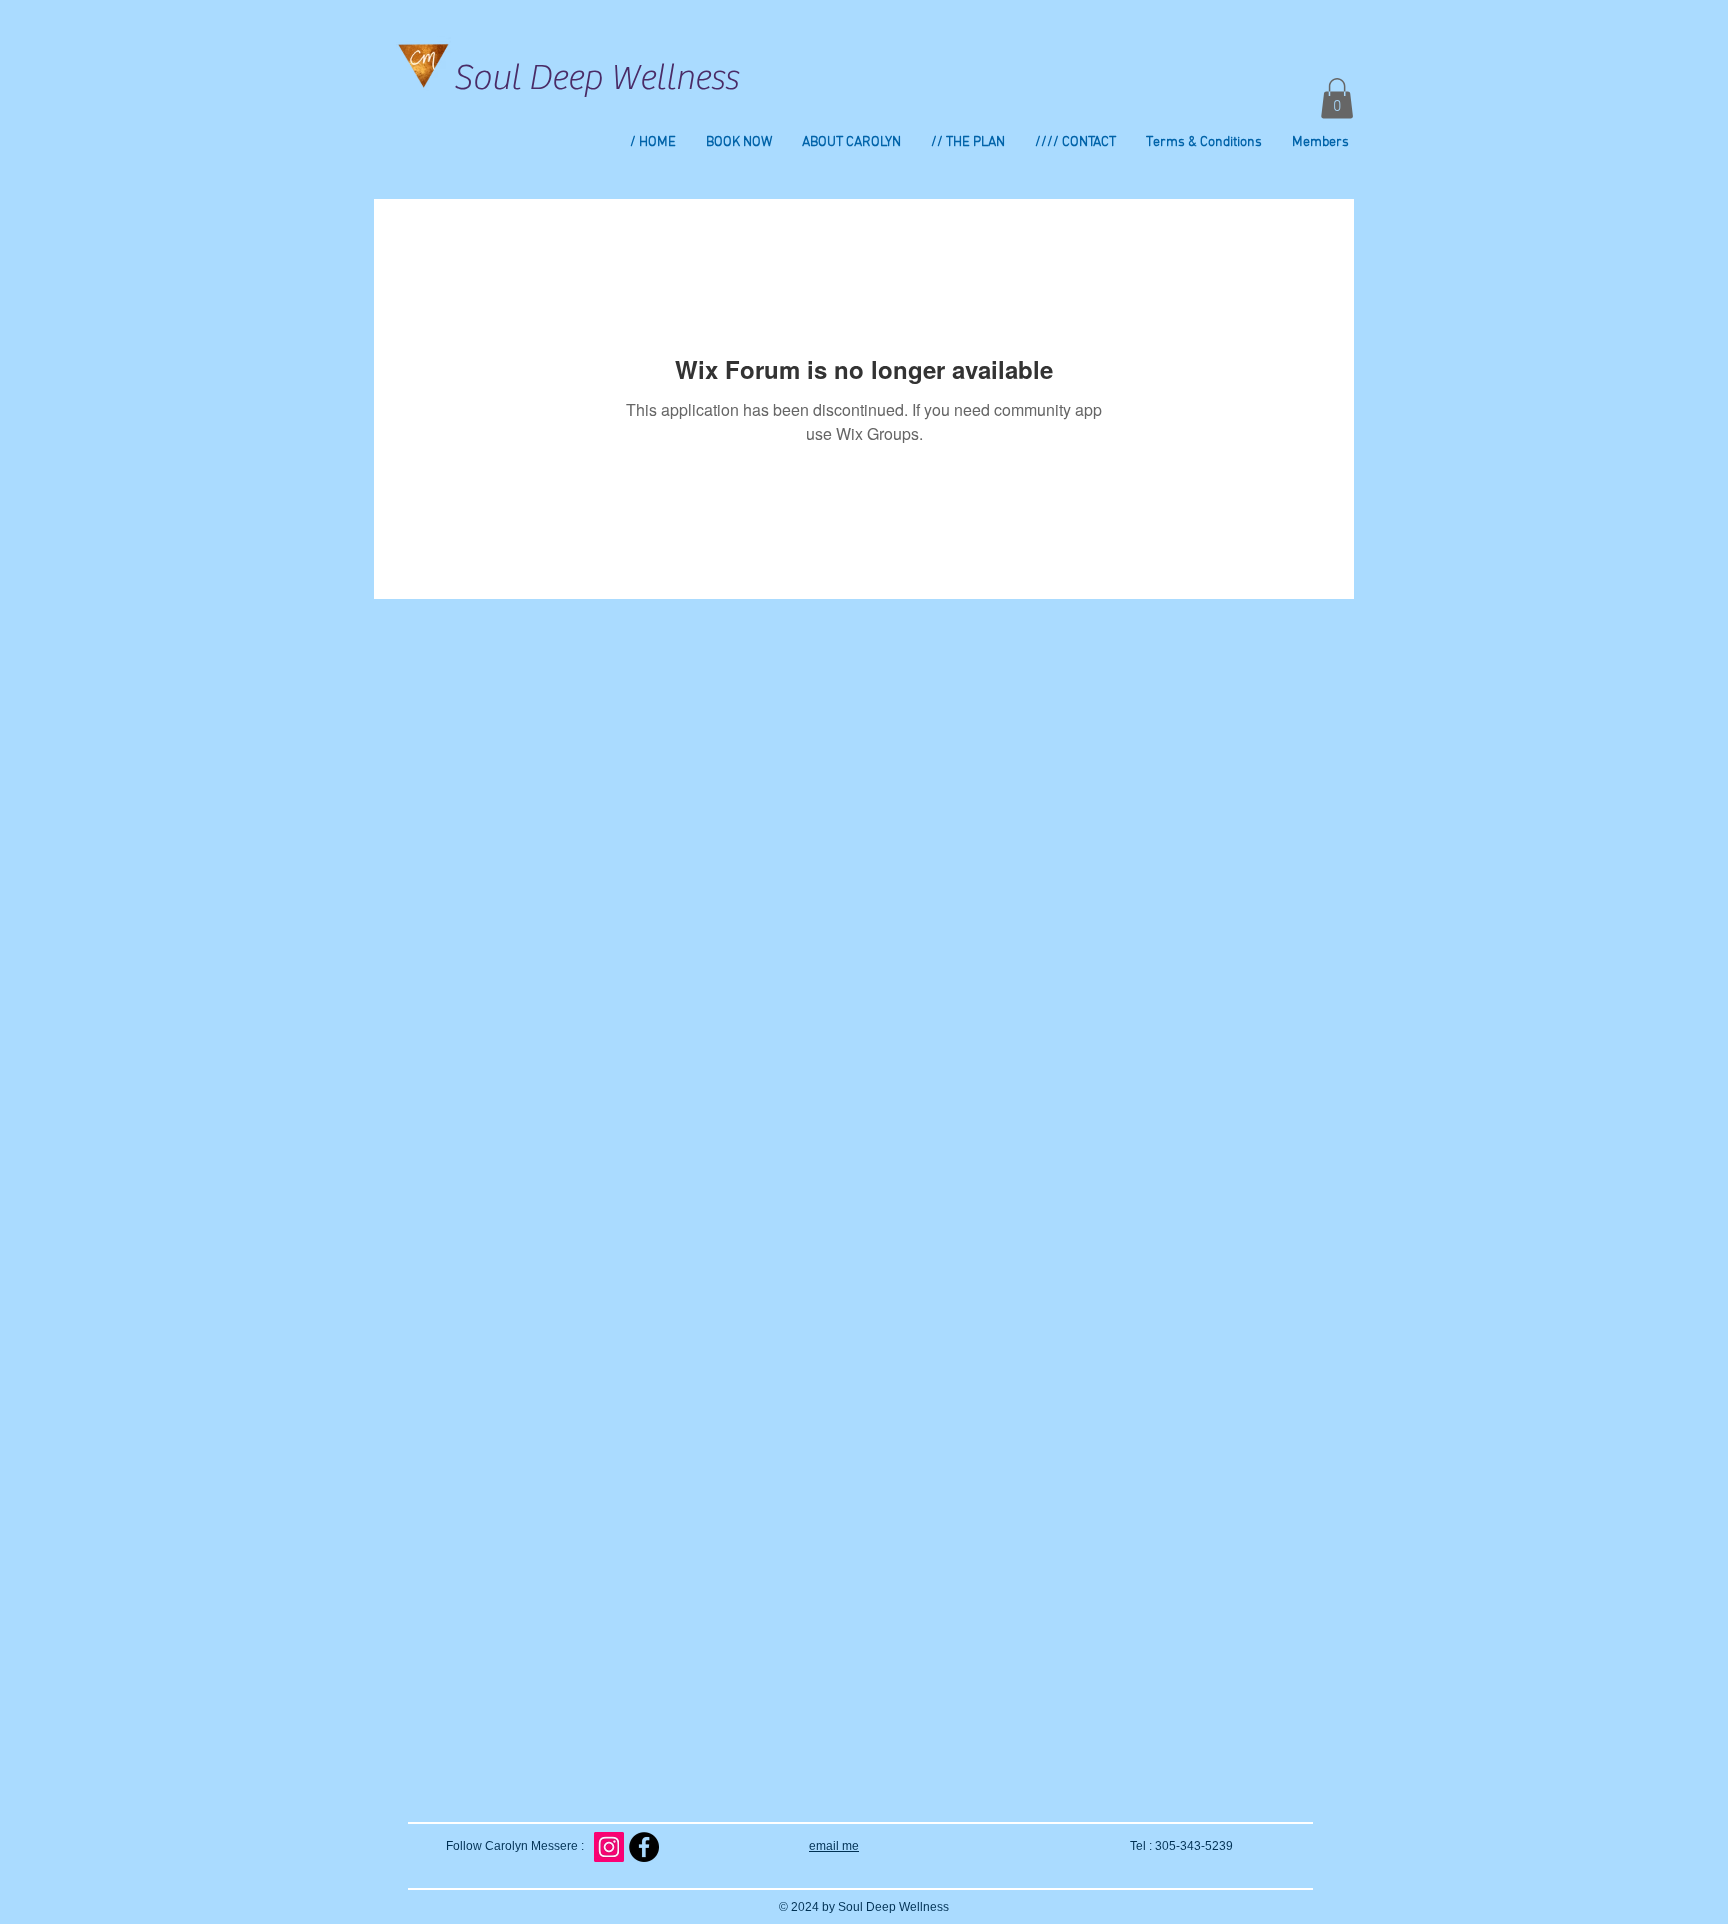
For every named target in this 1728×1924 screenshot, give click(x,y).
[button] (1337, 98)
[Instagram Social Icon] (609, 1847)
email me (834, 1846)
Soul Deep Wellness (595, 78)
